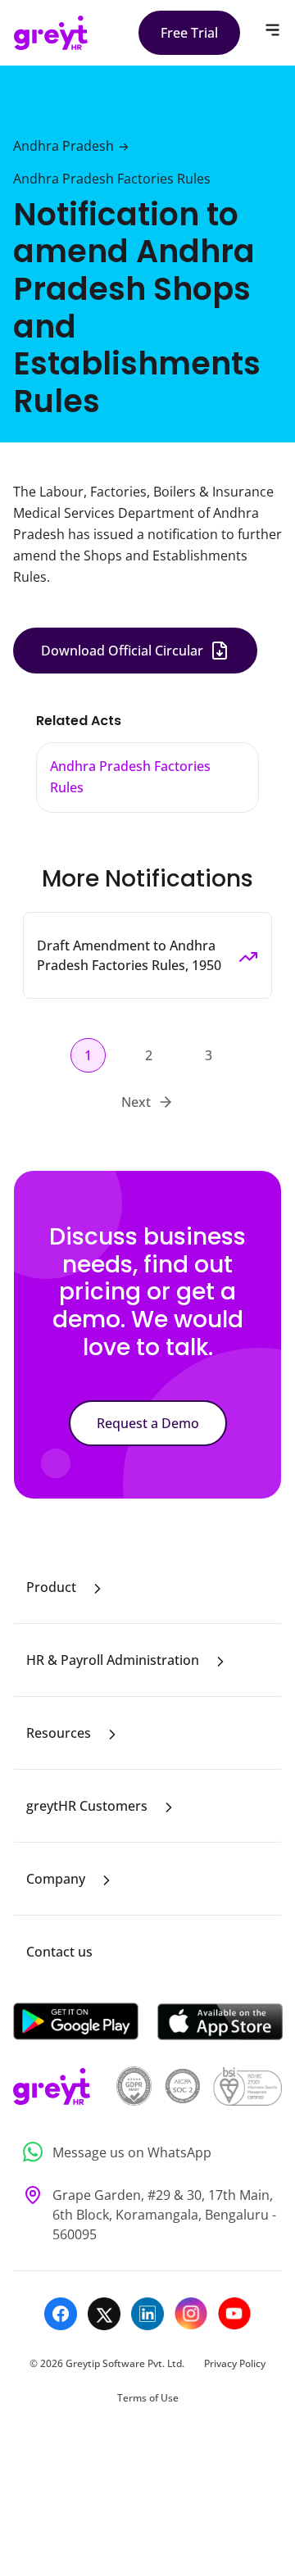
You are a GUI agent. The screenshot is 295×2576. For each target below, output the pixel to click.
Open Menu (272, 30)
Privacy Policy (235, 2363)
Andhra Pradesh (64, 146)
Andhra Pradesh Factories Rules (112, 179)
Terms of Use (148, 2398)
